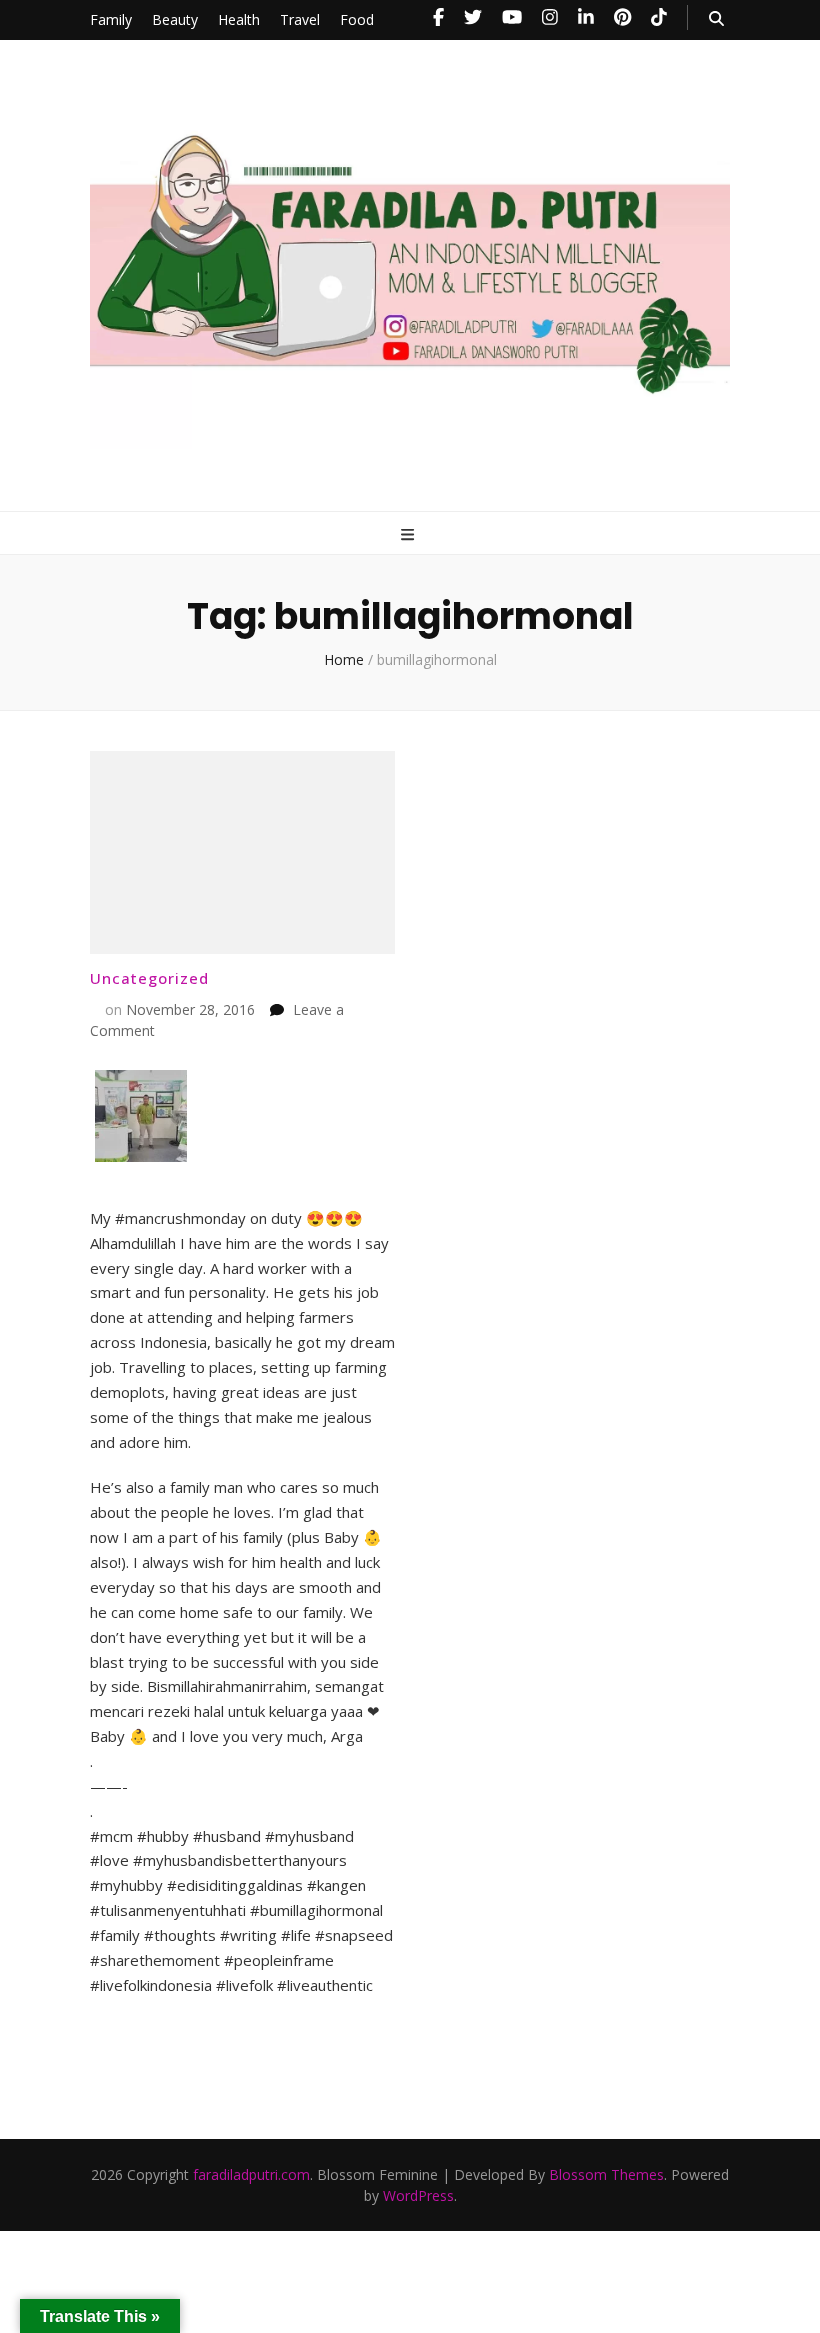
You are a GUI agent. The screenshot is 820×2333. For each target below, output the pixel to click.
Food (357, 19)
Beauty (175, 19)
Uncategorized (149, 978)
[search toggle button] (716, 18)
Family (111, 19)
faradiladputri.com (251, 2174)
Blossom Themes (606, 2174)
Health (239, 19)
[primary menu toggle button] (410, 534)
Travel (300, 19)
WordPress (418, 2195)
